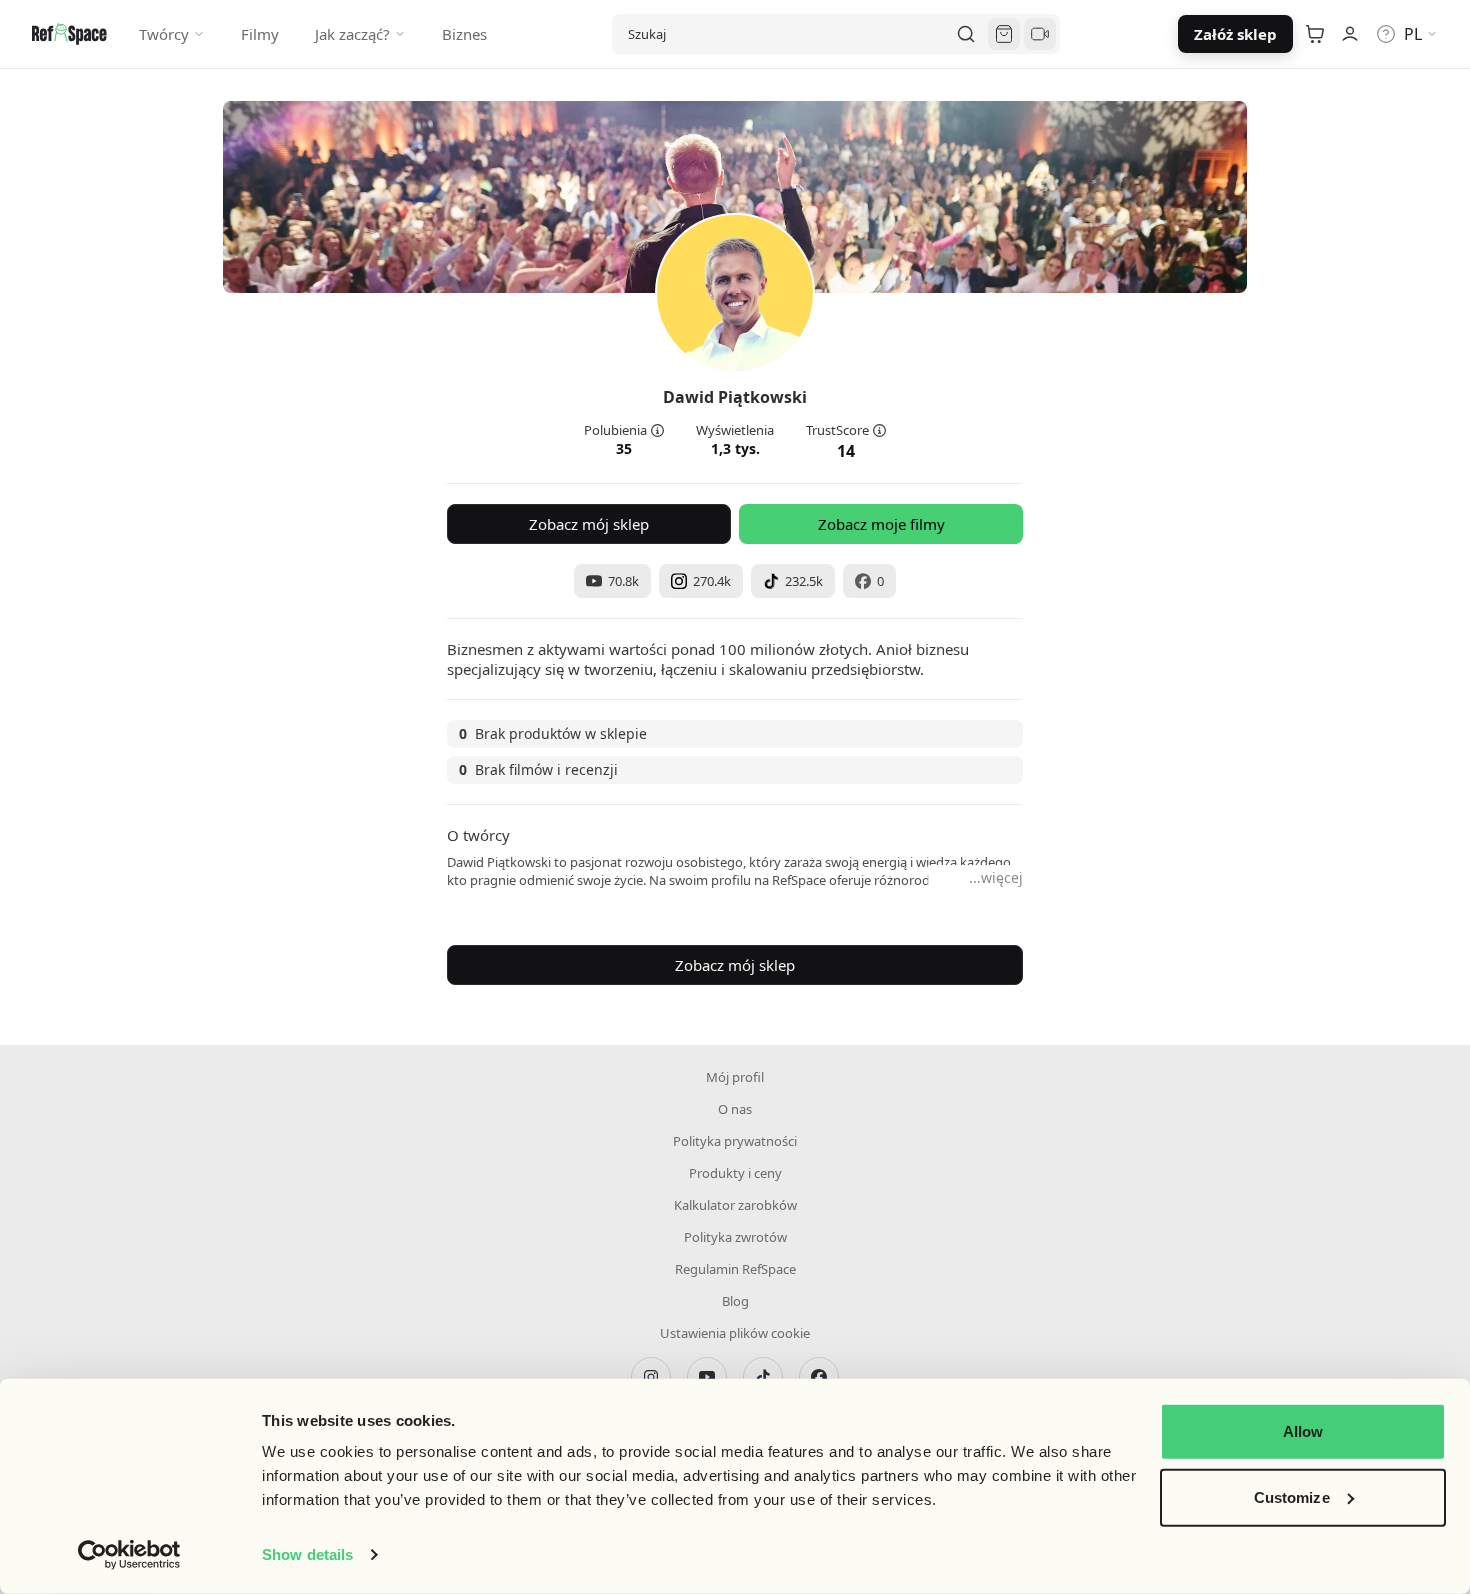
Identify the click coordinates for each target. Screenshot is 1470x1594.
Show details (307, 1554)
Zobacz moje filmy (881, 524)
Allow (1303, 1431)
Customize (1292, 1496)
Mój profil (735, 1077)
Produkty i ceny (735, 1173)
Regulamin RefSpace (735, 1269)
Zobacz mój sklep (589, 524)
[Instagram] (651, 1377)
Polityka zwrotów (735, 1237)
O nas (735, 1109)
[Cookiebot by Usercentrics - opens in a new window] (129, 1555)
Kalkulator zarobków (735, 1205)
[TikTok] (763, 1377)
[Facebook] (819, 1377)
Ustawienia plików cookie (735, 1333)
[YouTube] (707, 1377)
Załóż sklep (1235, 34)
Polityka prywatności (735, 1141)
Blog (735, 1301)
